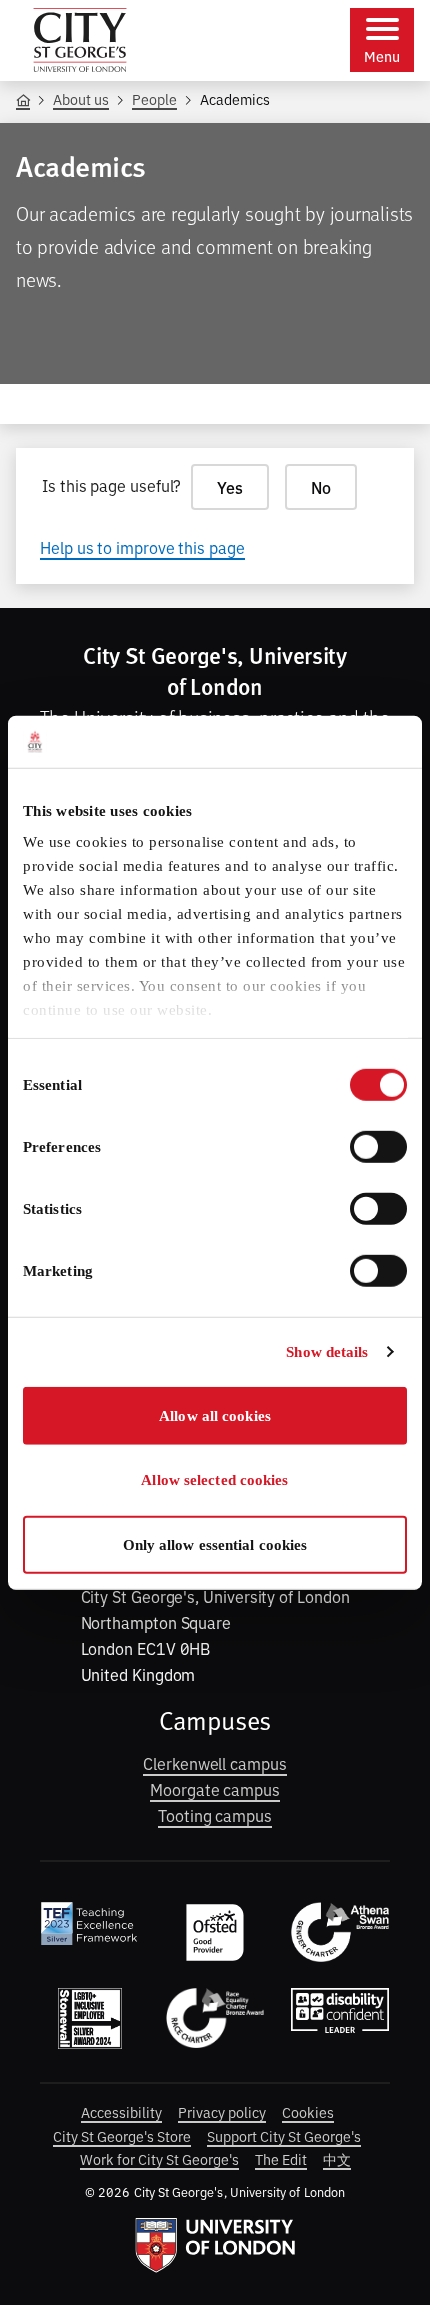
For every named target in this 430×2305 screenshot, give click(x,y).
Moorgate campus (215, 1789)
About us (81, 98)
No (321, 487)
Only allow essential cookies (215, 1545)
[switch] (378, 1147)
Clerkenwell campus (215, 1763)
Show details (327, 1352)
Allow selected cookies (214, 1480)
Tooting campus (215, 1815)
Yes (230, 487)
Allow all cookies (215, 1416)
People (154, 98)
